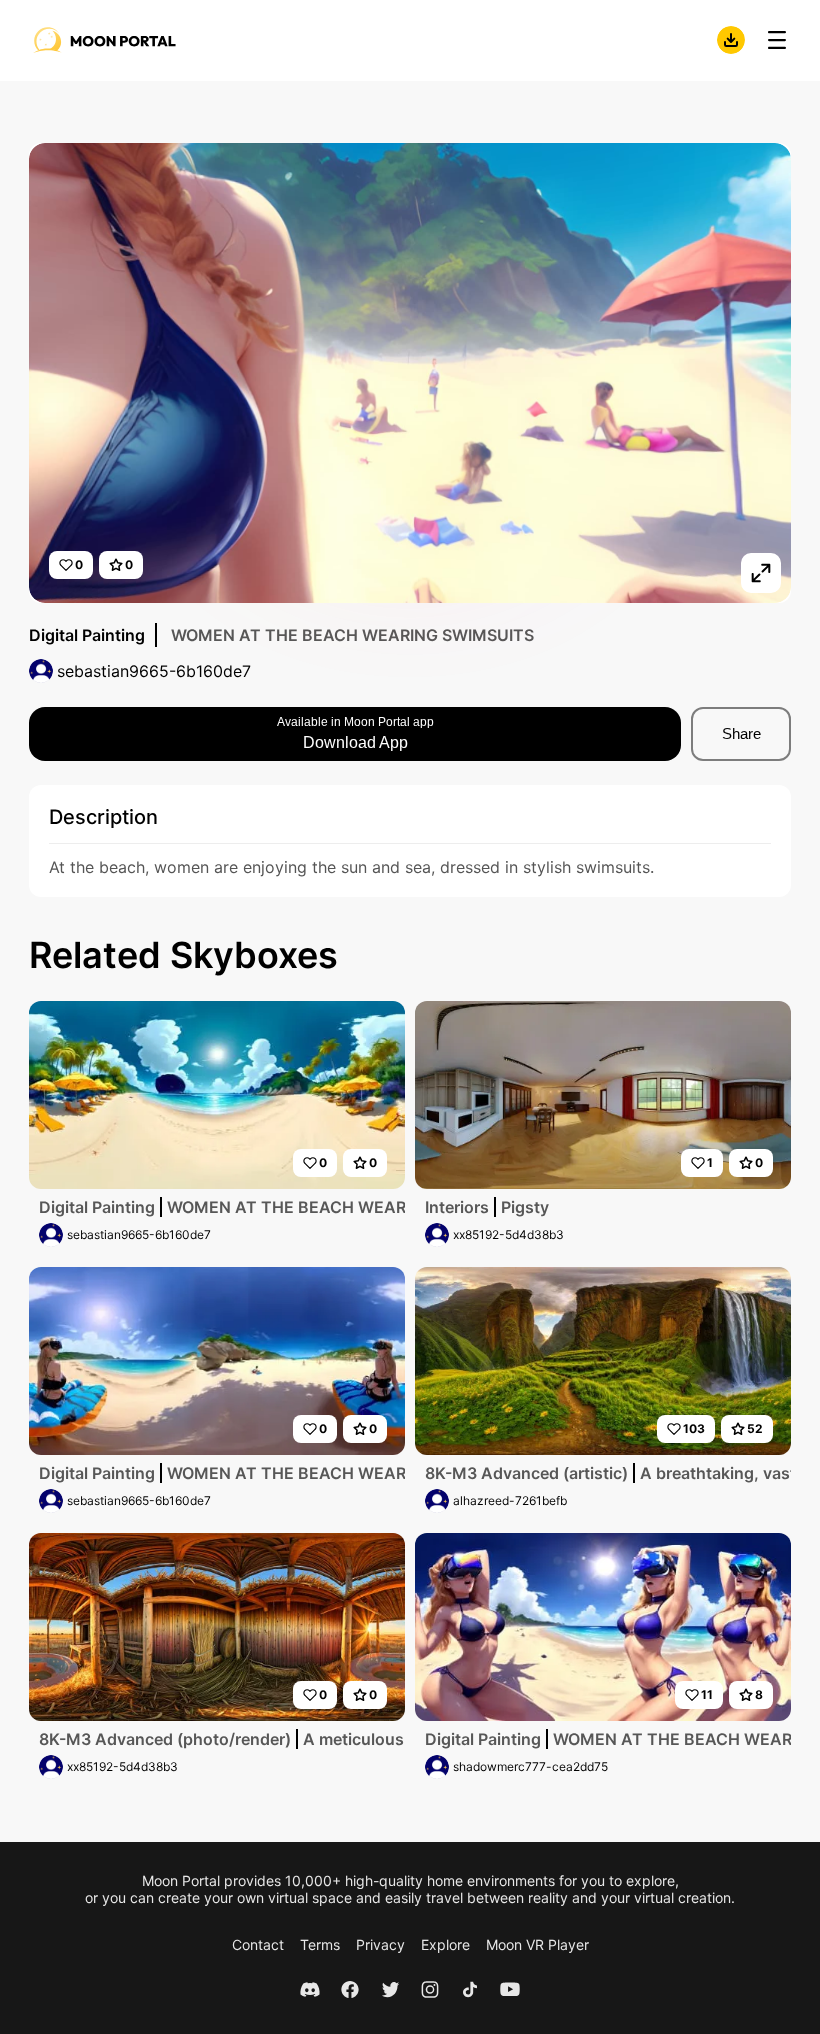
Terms (320, 1944)
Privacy (380, 1944)
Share (741, 733)
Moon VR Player (537, 1944)
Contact (258, 1944)
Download (731, 40)
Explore (445, 1944)
